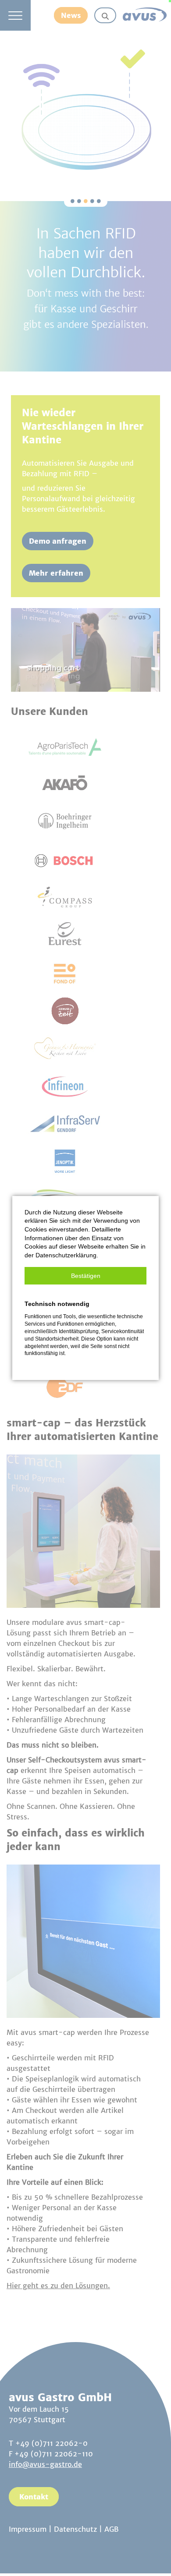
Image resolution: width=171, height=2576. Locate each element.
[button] (85, 1276)
